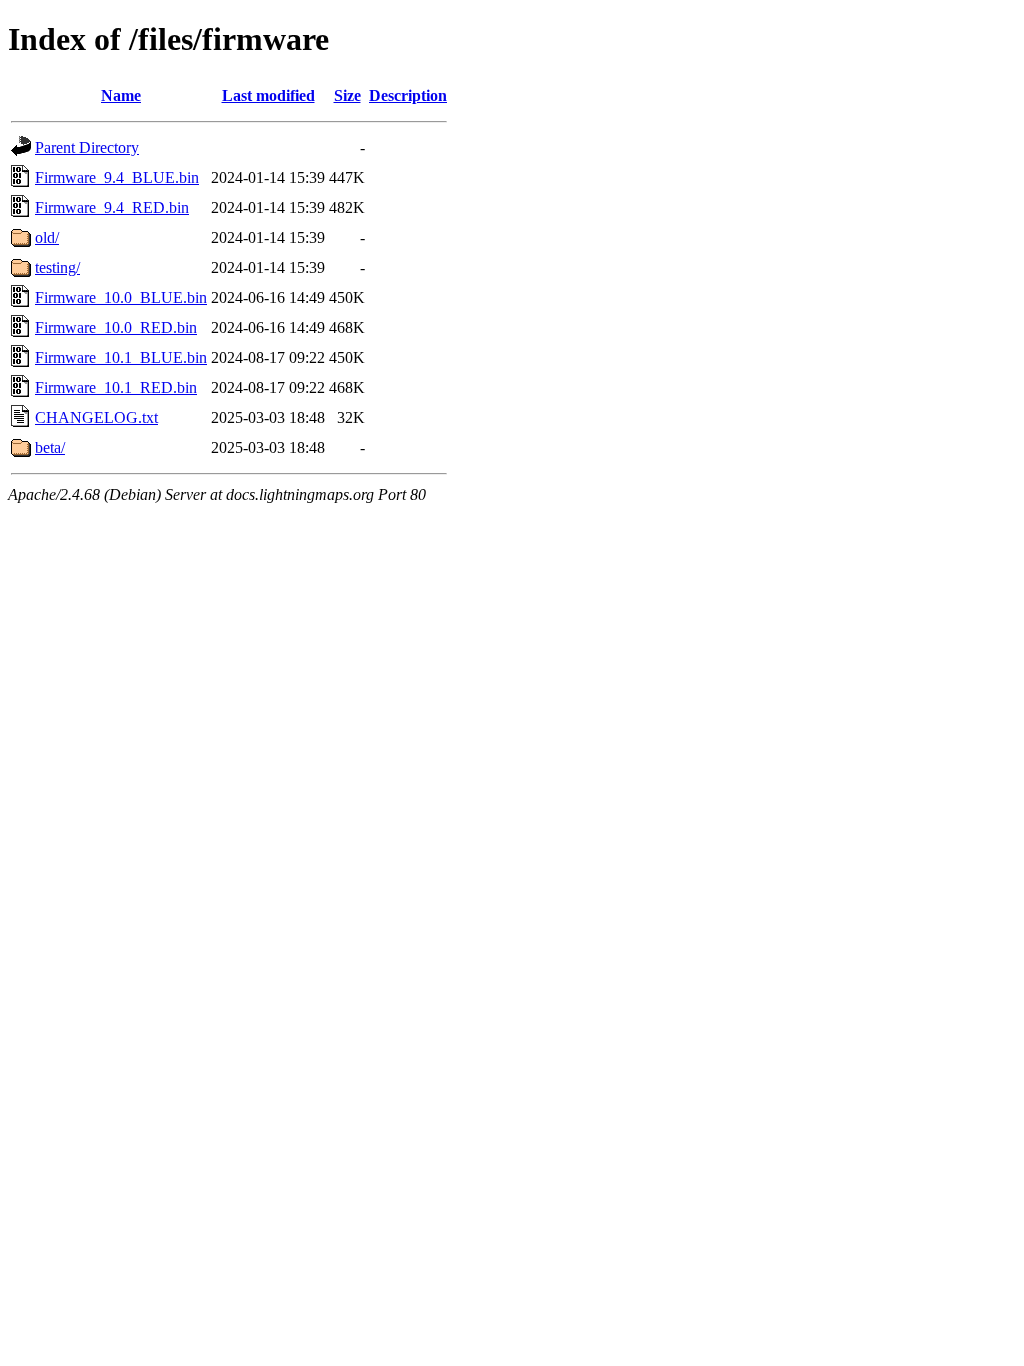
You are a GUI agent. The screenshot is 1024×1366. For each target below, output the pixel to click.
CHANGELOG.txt (96, 417)
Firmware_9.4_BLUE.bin (117, 177)
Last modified (268, 95)
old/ (47, 237)
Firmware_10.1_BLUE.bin (121, 357)
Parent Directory (87, 147)
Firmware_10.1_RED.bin (116, 387)
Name (121, 95)
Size (347, 95)
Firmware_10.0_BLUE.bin (121, 297)
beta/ (50, 447)
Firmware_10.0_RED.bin (116, 327)
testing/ (57, 267)
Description (408, 95)
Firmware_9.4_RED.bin (112, 207)
